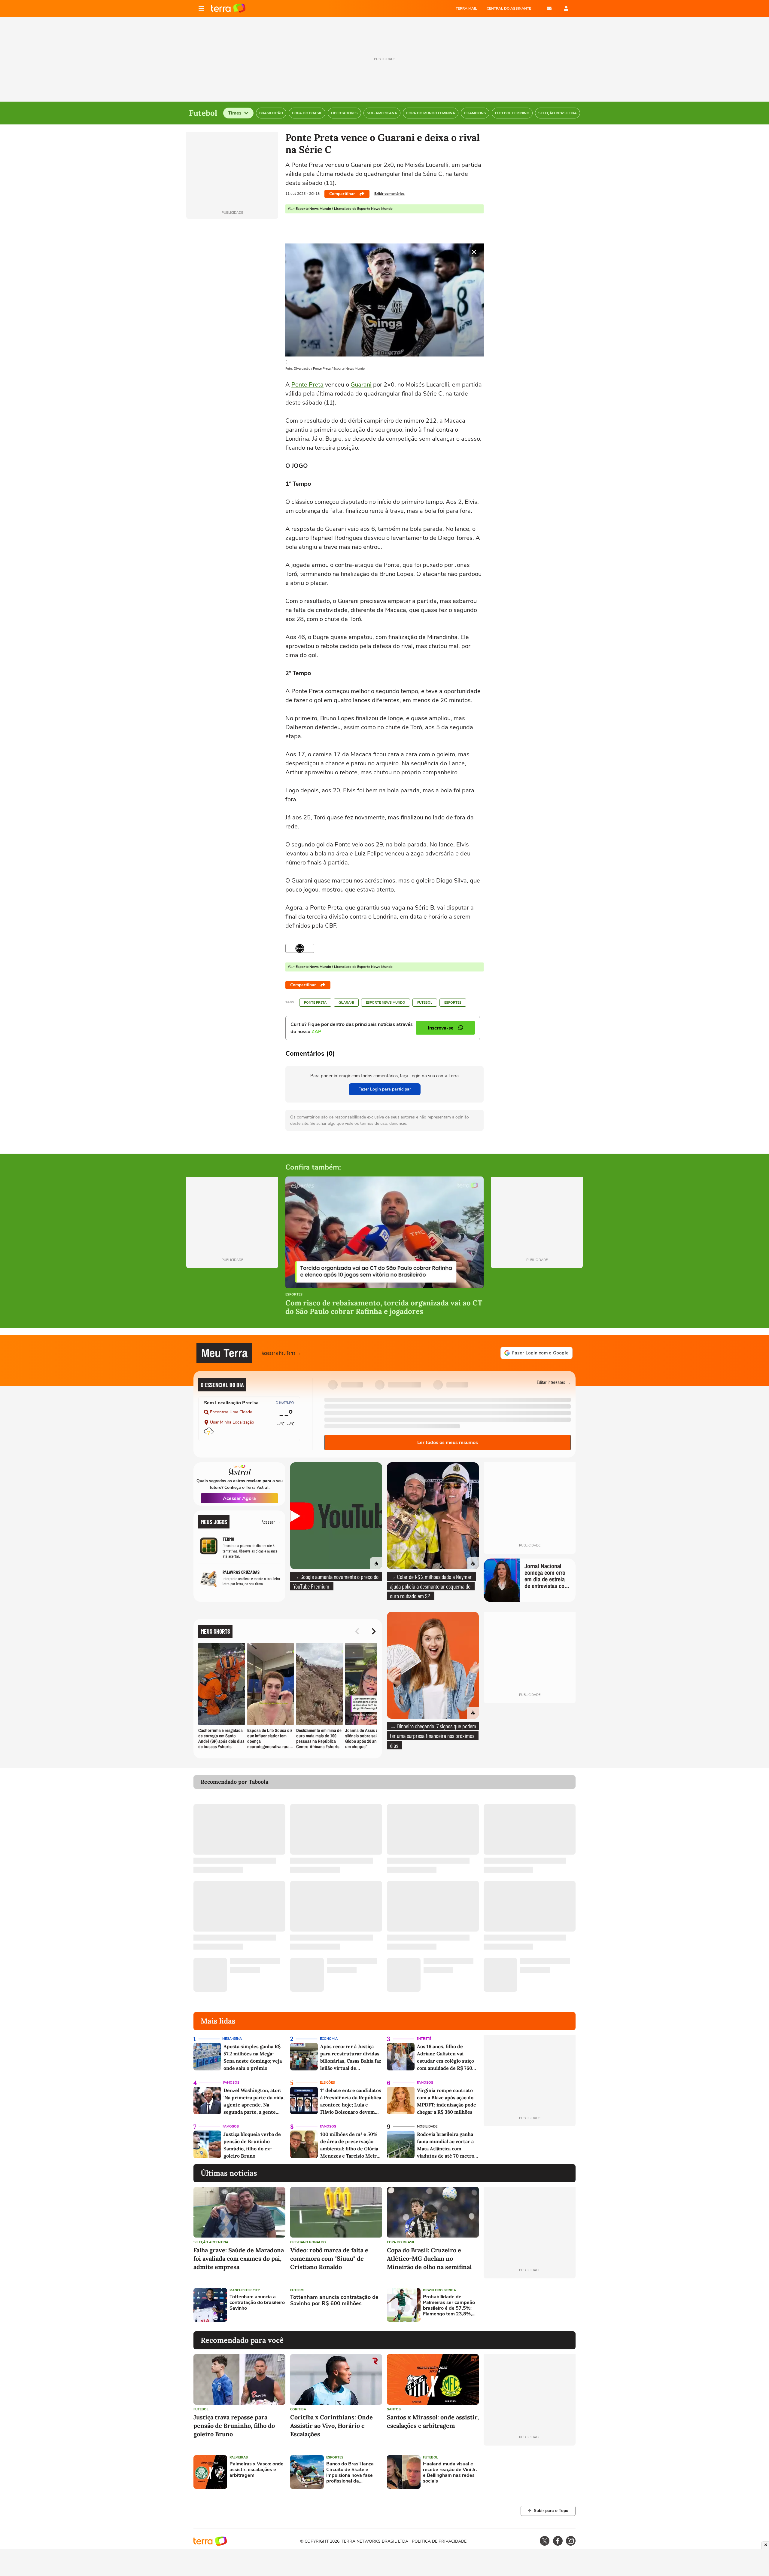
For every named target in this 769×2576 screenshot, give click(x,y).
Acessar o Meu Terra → (282, 1353)
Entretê (424, 2039)
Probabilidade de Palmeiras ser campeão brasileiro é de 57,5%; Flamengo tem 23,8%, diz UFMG (449, 2306)
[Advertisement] (530, 2305)
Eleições (327, 2083)
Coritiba (298, 2409)
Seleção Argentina (211, 2242)
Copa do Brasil (401, 2242)
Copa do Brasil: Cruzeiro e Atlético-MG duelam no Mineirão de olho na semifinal (429, 2258)
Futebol (425, 1003)
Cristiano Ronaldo (308, 2242)
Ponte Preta (307, 385)
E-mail (549, 8)
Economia (329, 2039)
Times (235, 113)
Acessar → (271, 1522)
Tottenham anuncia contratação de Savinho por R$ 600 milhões (334, 2301)
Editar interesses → (554, 1382)
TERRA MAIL (466, 8)
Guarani (361, 385)
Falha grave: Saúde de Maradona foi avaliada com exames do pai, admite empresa (239, 2258)
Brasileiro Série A (439, 2290)
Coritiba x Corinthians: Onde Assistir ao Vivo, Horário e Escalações (331, 2426)
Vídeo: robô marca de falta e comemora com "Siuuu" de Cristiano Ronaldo (329, 2258)
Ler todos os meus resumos (448, 1442)
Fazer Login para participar (385, 1089)
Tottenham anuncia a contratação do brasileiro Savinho (257, 2303)
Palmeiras (239, 2457)
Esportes (453, 1003)
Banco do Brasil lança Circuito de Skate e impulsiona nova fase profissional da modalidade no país (350, 2473)
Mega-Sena (232, 2039)
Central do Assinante (509, 8)
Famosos (231, 2083)
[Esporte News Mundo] (300, 948)
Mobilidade (427, 2126)
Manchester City (245, 2290)
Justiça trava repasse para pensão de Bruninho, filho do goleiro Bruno (234, 2426)
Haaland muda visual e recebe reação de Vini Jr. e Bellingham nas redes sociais (450, 2473)
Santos (394, 2409)
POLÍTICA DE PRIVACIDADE (439, 2541)
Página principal (228, 8)
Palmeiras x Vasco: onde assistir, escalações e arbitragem (257, 2470)
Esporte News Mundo (386, 1003)
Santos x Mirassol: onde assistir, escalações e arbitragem (433, 2421)
